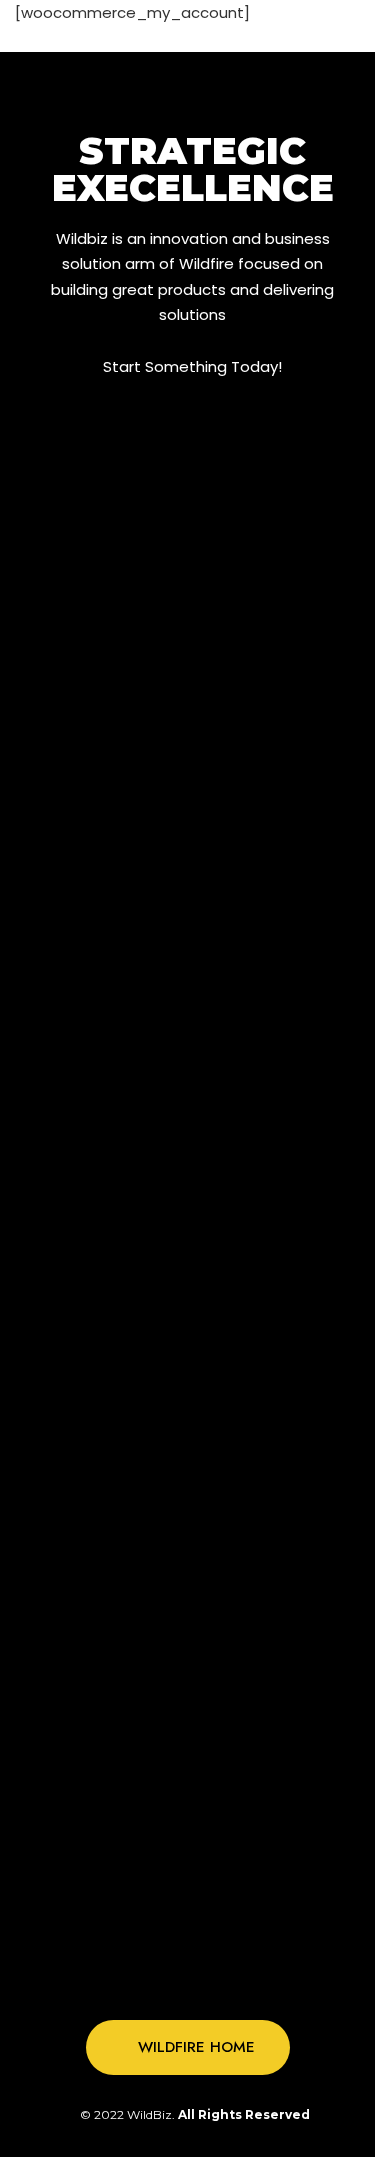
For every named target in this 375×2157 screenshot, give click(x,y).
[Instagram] (208, 1982)
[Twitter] (167, 1982)
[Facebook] (126, 1982)
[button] (188, 2047)
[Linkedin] (249, 1982)
